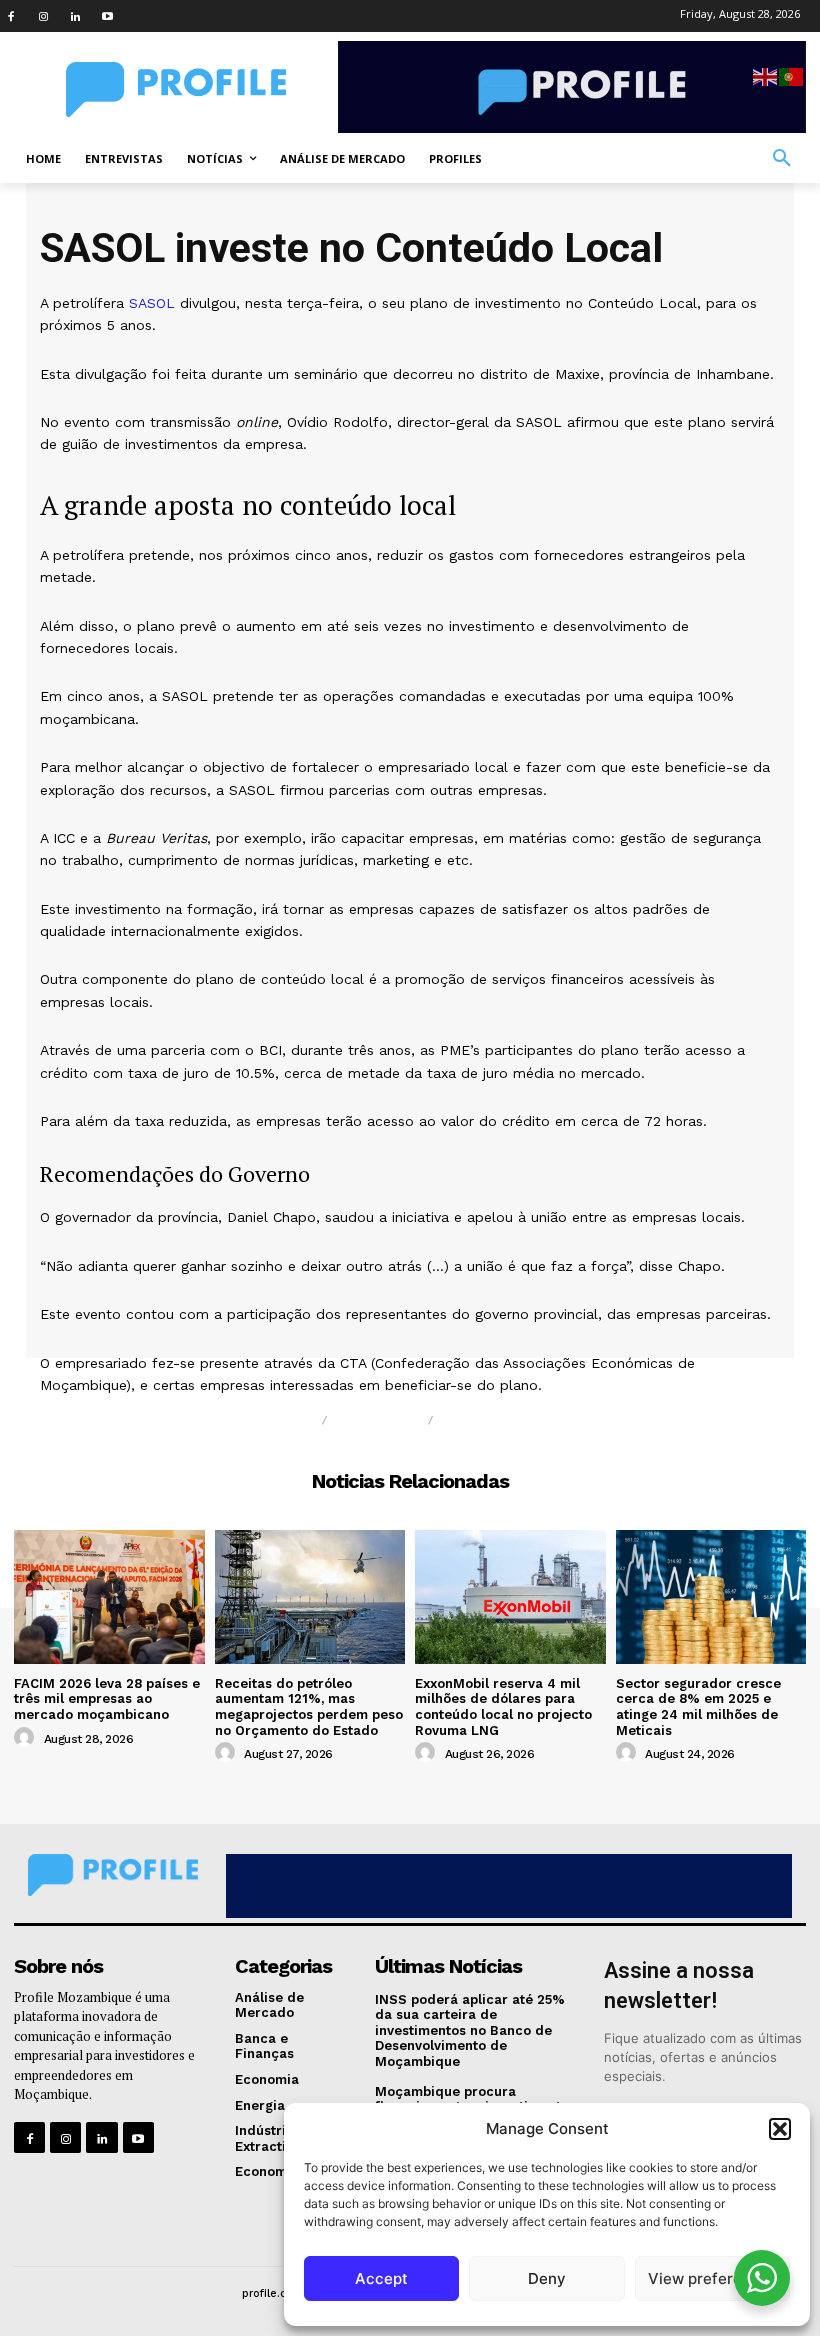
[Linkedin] (75, 16)
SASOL (152, 303)
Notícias (275, 1420)
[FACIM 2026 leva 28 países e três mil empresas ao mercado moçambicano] (109, 1596)
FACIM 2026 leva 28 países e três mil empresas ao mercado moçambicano (107, 1699)
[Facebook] (11, 16)
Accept (381, 2278)
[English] (766, 75)
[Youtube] (107, 16)
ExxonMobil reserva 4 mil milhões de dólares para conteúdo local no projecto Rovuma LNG (503, 1707)
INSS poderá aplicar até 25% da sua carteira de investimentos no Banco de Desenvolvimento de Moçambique (470, 2030)
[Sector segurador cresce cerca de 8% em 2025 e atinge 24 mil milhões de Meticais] (711, 1596)
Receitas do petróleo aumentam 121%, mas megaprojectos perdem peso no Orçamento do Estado (309, 1707)
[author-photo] (27, 1738)
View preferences (712, 2278)
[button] (780, 2129)
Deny (547, 2278)
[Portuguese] (792, 75)
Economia (377, 1420)
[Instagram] (43, 16)
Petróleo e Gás (512, 1420)
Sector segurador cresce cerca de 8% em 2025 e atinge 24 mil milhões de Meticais (698, 1707)
